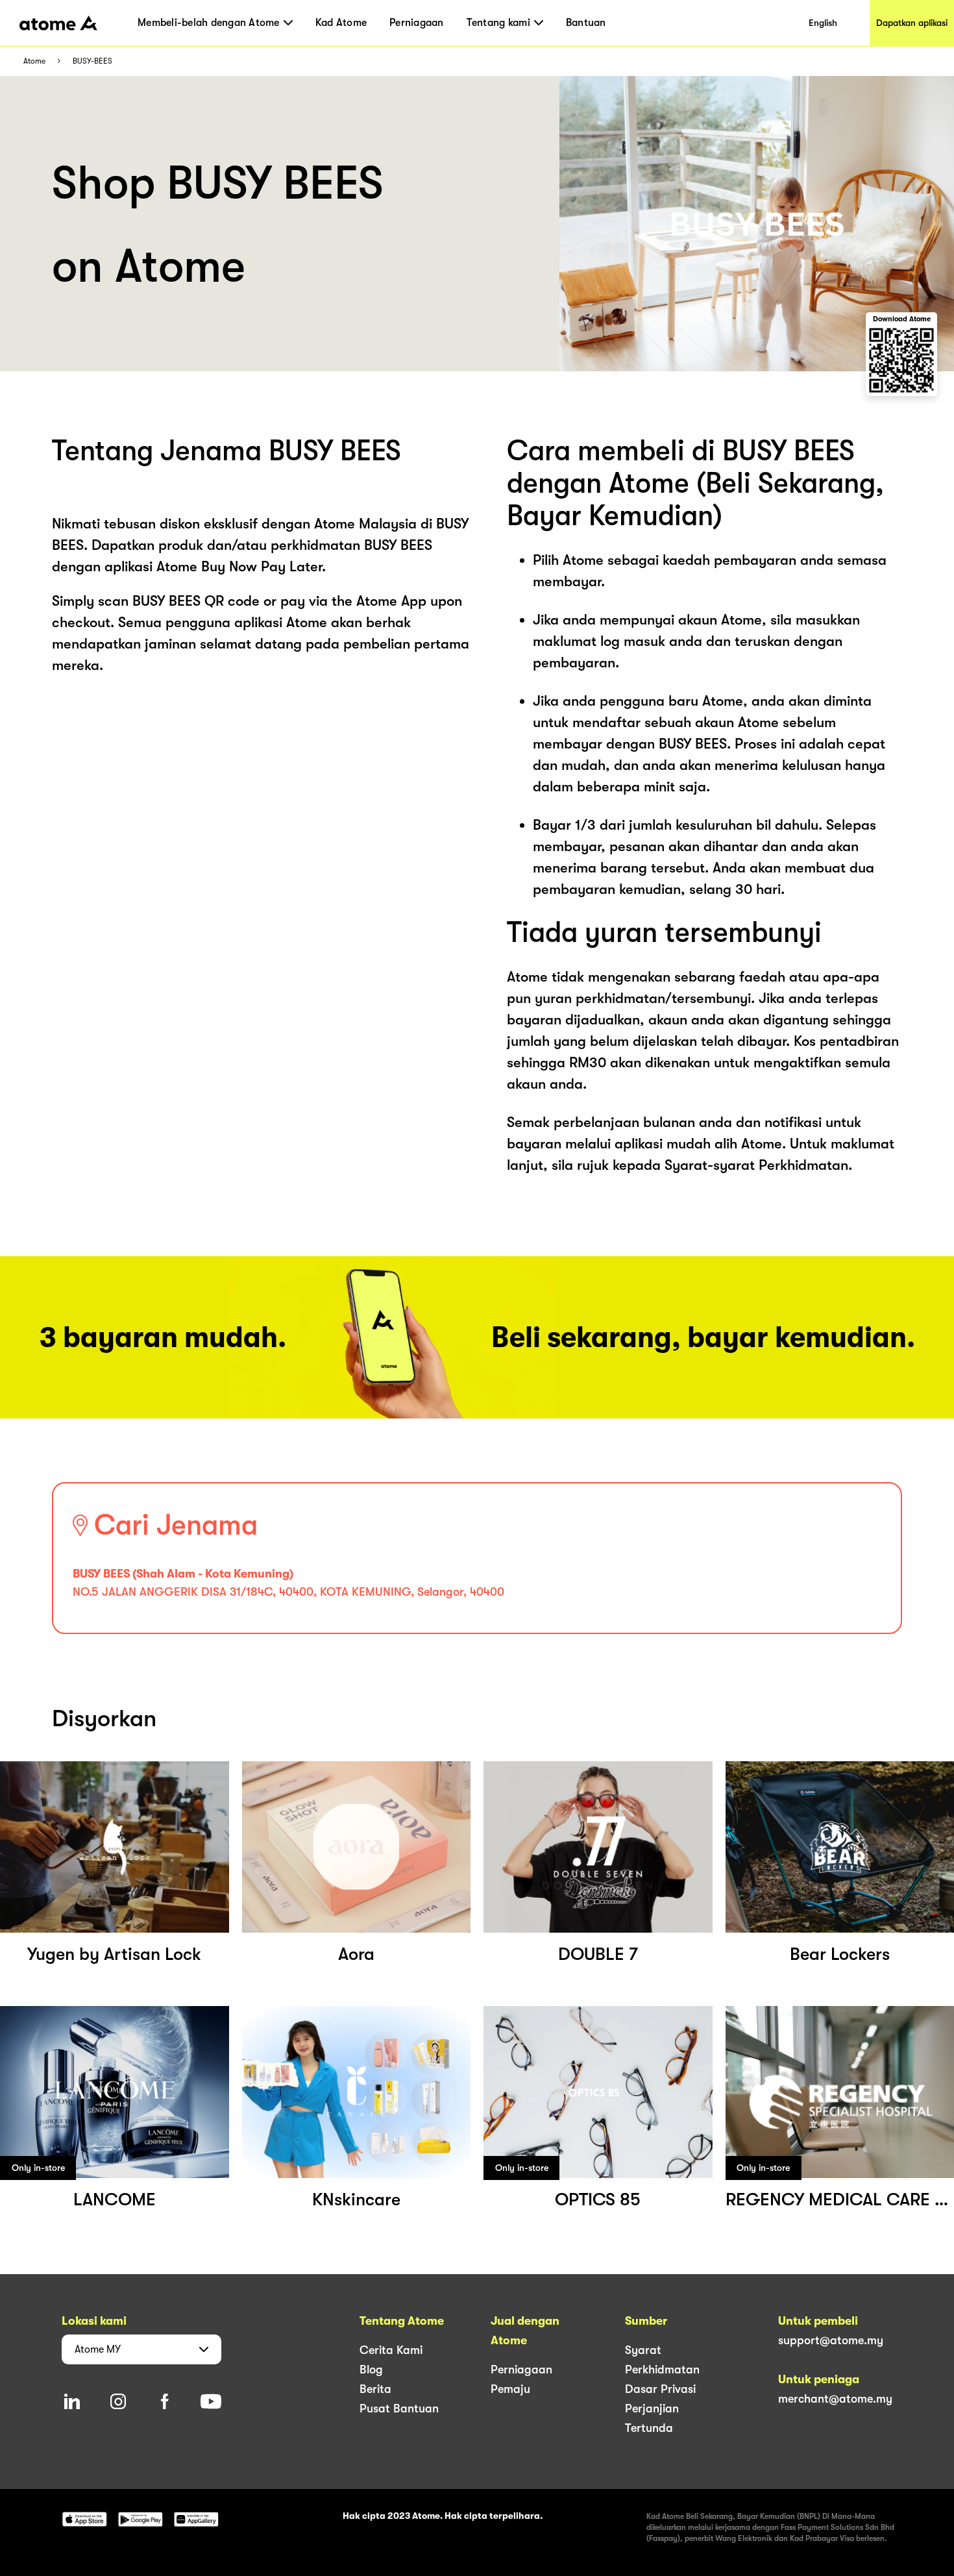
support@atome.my (831, 2340)
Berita (375, 2389)
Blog (371, 2370)
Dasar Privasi (660, 2389)
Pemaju (510, 2389)
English (823, 23)
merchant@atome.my (835, 2399)
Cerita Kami (391, 2350)
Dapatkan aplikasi (912, 23)
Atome (34, 61)
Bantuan (586, 23)
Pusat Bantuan (399, 2409)
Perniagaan (417, 23)
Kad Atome (341, 23)
